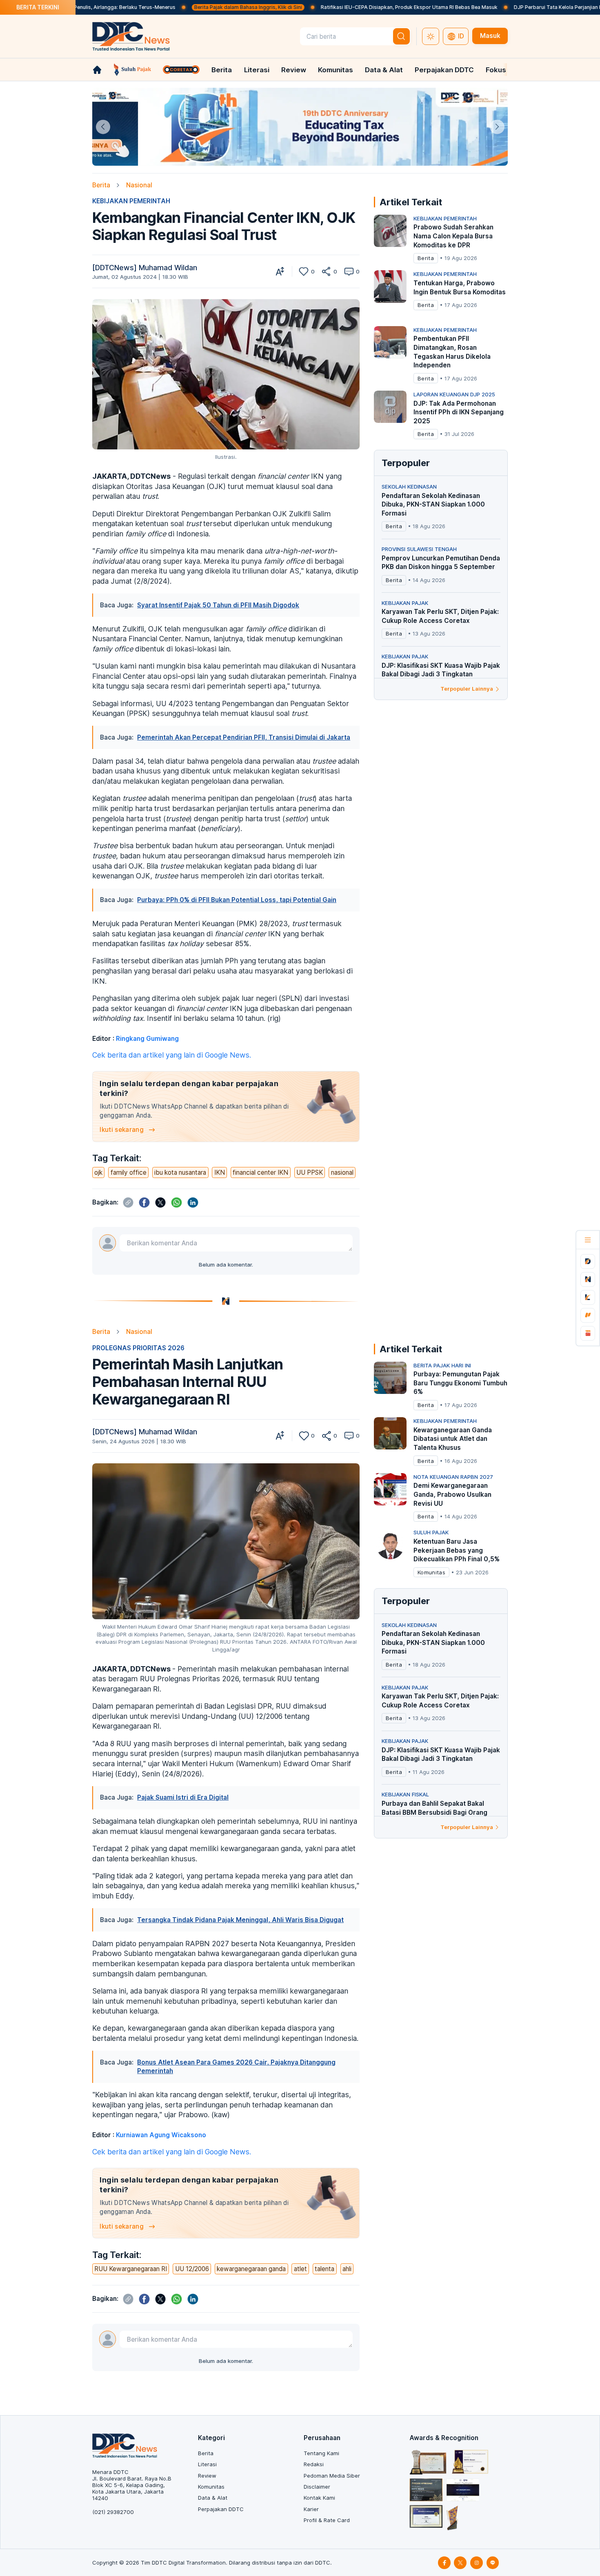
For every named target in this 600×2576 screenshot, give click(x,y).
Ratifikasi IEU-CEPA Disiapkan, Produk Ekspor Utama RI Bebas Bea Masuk (313, 7)
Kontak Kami (319, 2498)
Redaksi (314, 2464)
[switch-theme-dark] (431, 36)
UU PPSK (310, 1172)
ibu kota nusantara (180, 1172)
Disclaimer (317, 2487)
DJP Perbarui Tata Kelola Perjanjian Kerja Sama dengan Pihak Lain (496, 7)
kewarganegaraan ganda (251, 2269)
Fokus (496, 70)
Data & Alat (384, 70)
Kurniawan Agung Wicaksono (161, 2135)
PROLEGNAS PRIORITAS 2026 (138, 1348)
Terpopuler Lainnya (467, 689)
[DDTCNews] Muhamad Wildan (145, 268)
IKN (220, 1172)
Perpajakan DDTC (444, 70)
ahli (347, 2269)
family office (129, 1172)
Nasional (139, 185)
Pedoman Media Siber (332, 2476)
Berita (222, 70)
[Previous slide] (103, 127)
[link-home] (97, 70)
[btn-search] (402, 36)
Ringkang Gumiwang (147, 1039)
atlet (300, 2269)
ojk (98, 1172)
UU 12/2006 (192, 2269)
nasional (342, 1172)
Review (294, 70)
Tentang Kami (321, 2453)
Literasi (257, 70)
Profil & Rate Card (327, 2520)
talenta (324, 2269)
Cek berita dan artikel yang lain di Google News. (172, 1055)
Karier (311, 2509)
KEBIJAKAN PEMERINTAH (131, 201)
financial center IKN (260, 1172)
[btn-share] (326, 271)
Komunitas (336, 70)
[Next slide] (497, 127)
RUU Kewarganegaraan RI (131, 2269)
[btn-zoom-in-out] (280, 271)
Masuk (490, 36)
